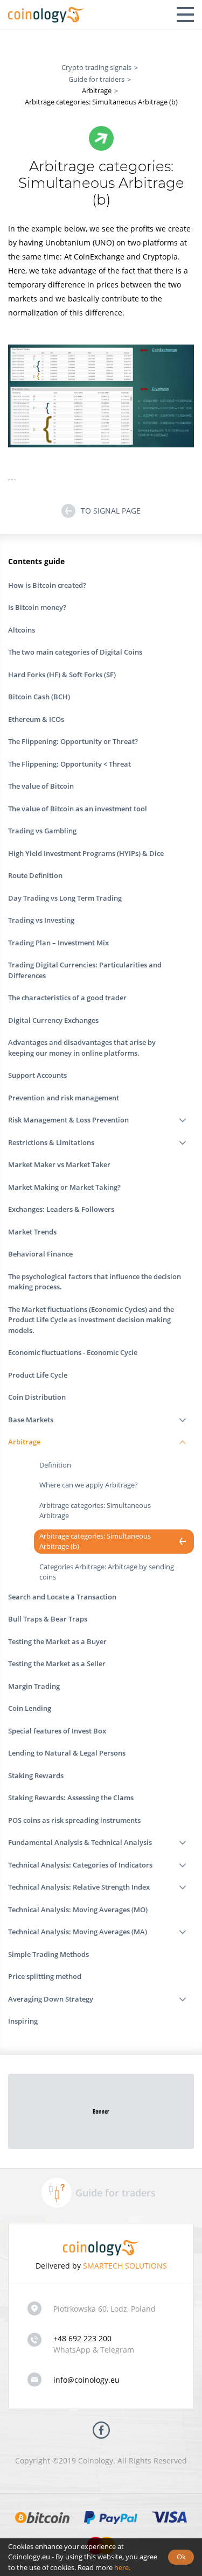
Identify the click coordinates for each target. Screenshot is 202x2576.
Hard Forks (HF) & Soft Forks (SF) (62, 675)
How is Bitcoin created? (47, 585)
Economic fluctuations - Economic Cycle (73, 1352)
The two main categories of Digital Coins (75, 652)
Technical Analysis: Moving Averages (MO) (78, 1910)
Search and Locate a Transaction (62, 1597)
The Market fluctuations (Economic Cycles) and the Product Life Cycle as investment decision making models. (91, 1320)
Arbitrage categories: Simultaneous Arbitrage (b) (95, 1541)
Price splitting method (45, 1976)
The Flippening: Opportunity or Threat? (73, 741)
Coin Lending (30, 1708)
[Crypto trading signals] (46, 15)
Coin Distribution (37, 1397)
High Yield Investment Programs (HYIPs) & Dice (86, 853)
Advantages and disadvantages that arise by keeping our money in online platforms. (82, 1048)
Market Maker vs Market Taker (59, 1164)
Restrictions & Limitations (51, 1142)
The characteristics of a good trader (67, 998)
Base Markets (31, 1420)
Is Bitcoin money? (37, 607)
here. (122, 2567)
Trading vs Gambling (42, 831)
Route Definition (35, 875)
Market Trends (32, 1232)
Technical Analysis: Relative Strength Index (79, 1887)
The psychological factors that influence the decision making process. (95, 1282)
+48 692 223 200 (82, 2338)
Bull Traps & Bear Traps (48, 1619)
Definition (55, 1465)
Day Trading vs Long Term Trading (65, 898)
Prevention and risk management (64, 1098)
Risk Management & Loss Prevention (68, 1120)
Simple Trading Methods (48, 1954)
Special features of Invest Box (57, 1731)
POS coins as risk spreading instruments (74, 1820)
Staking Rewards (36, 1775)
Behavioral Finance (40, 1254)
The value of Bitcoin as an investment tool (78, 809)
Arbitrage (24, 1442)
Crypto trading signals (96, 67)
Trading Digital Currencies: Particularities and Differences (85, 970)
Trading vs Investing (41, 920)
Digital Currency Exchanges (53, 1020)
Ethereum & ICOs (36, 719)
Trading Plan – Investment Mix (58, 943)
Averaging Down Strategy (51, 1999)
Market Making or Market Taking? (64, 1187)
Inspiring (23, 2021)
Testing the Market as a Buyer (57, 1641)
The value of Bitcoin (41, 786)
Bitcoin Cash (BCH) (39, 697)
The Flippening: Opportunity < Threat (69, 764)
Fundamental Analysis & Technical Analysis (80, 1842)
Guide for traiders (96, 79)
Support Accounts (37, 1075)
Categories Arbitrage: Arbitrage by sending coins (107, 1572)
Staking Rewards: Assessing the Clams (71, 1798)
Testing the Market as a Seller (57, 1663)
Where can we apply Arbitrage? (89, 1485)
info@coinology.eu (86, 2380)
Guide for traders (116, 2193)
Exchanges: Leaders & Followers (61, 1209)
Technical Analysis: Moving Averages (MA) (78, 1932)
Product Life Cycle (38, 1375)
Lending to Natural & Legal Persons (67, 1753)
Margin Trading (34, 1686)
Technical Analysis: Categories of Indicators (80, 1865)
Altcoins (22, 630)
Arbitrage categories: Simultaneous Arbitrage (95, 1511)
